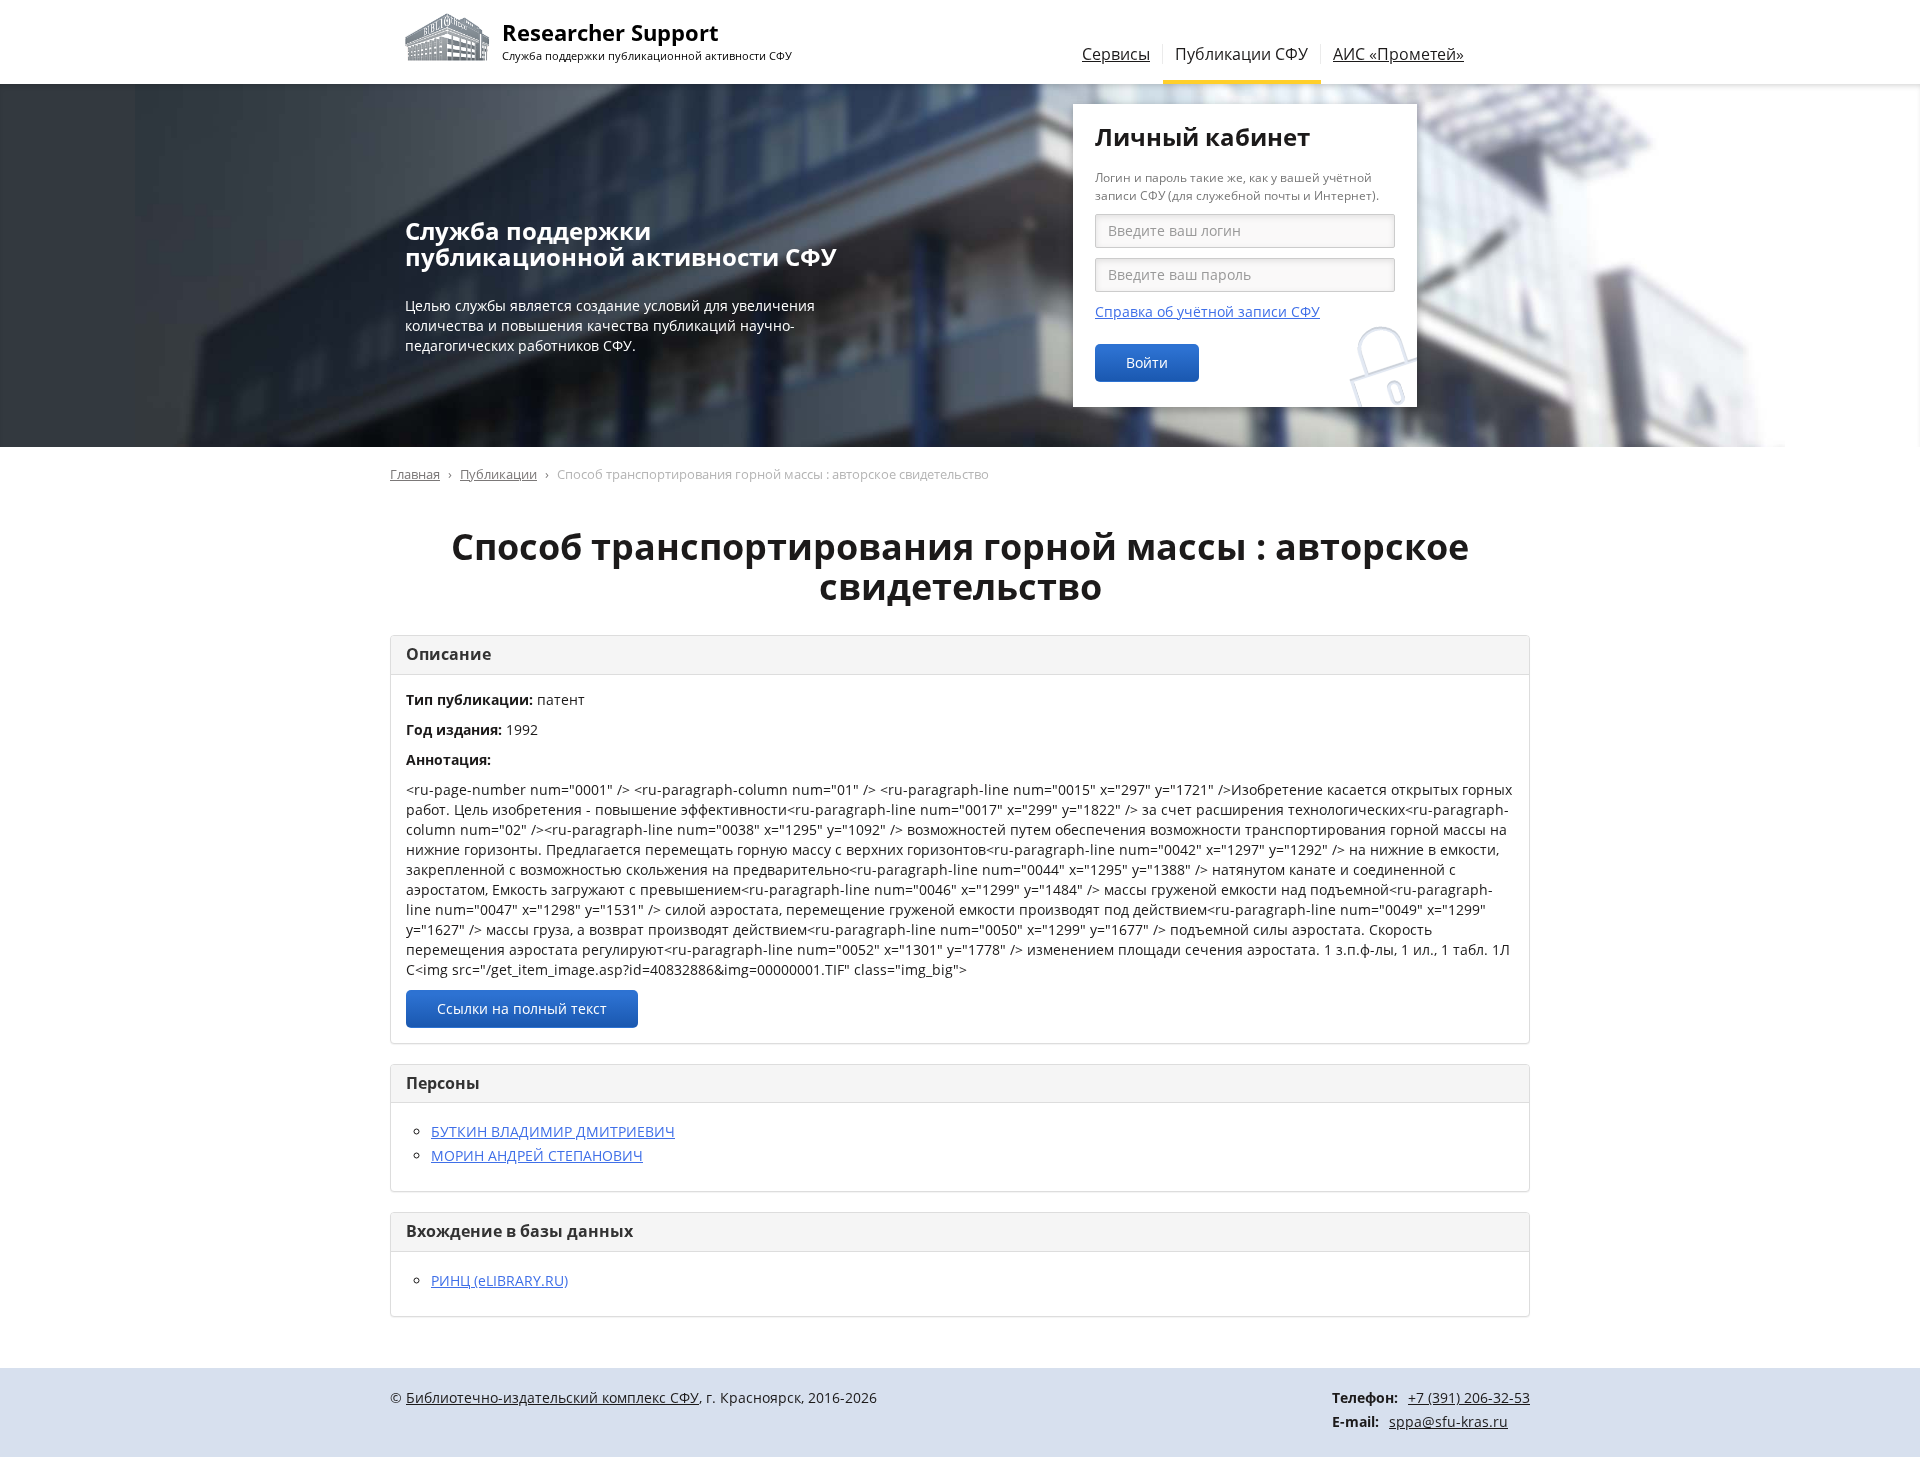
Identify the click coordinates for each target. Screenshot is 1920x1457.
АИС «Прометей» (1398, 54)
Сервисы (1116, 54)
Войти (1147, 362)
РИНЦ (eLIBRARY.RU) (499, 1280)
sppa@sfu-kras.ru (1448, 1421)
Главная (415, 474)
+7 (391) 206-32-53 (1469, 1397)
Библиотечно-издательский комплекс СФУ (552, 1397)
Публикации (498, 474)
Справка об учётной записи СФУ (1207, 311)
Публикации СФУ (1241, 54)
